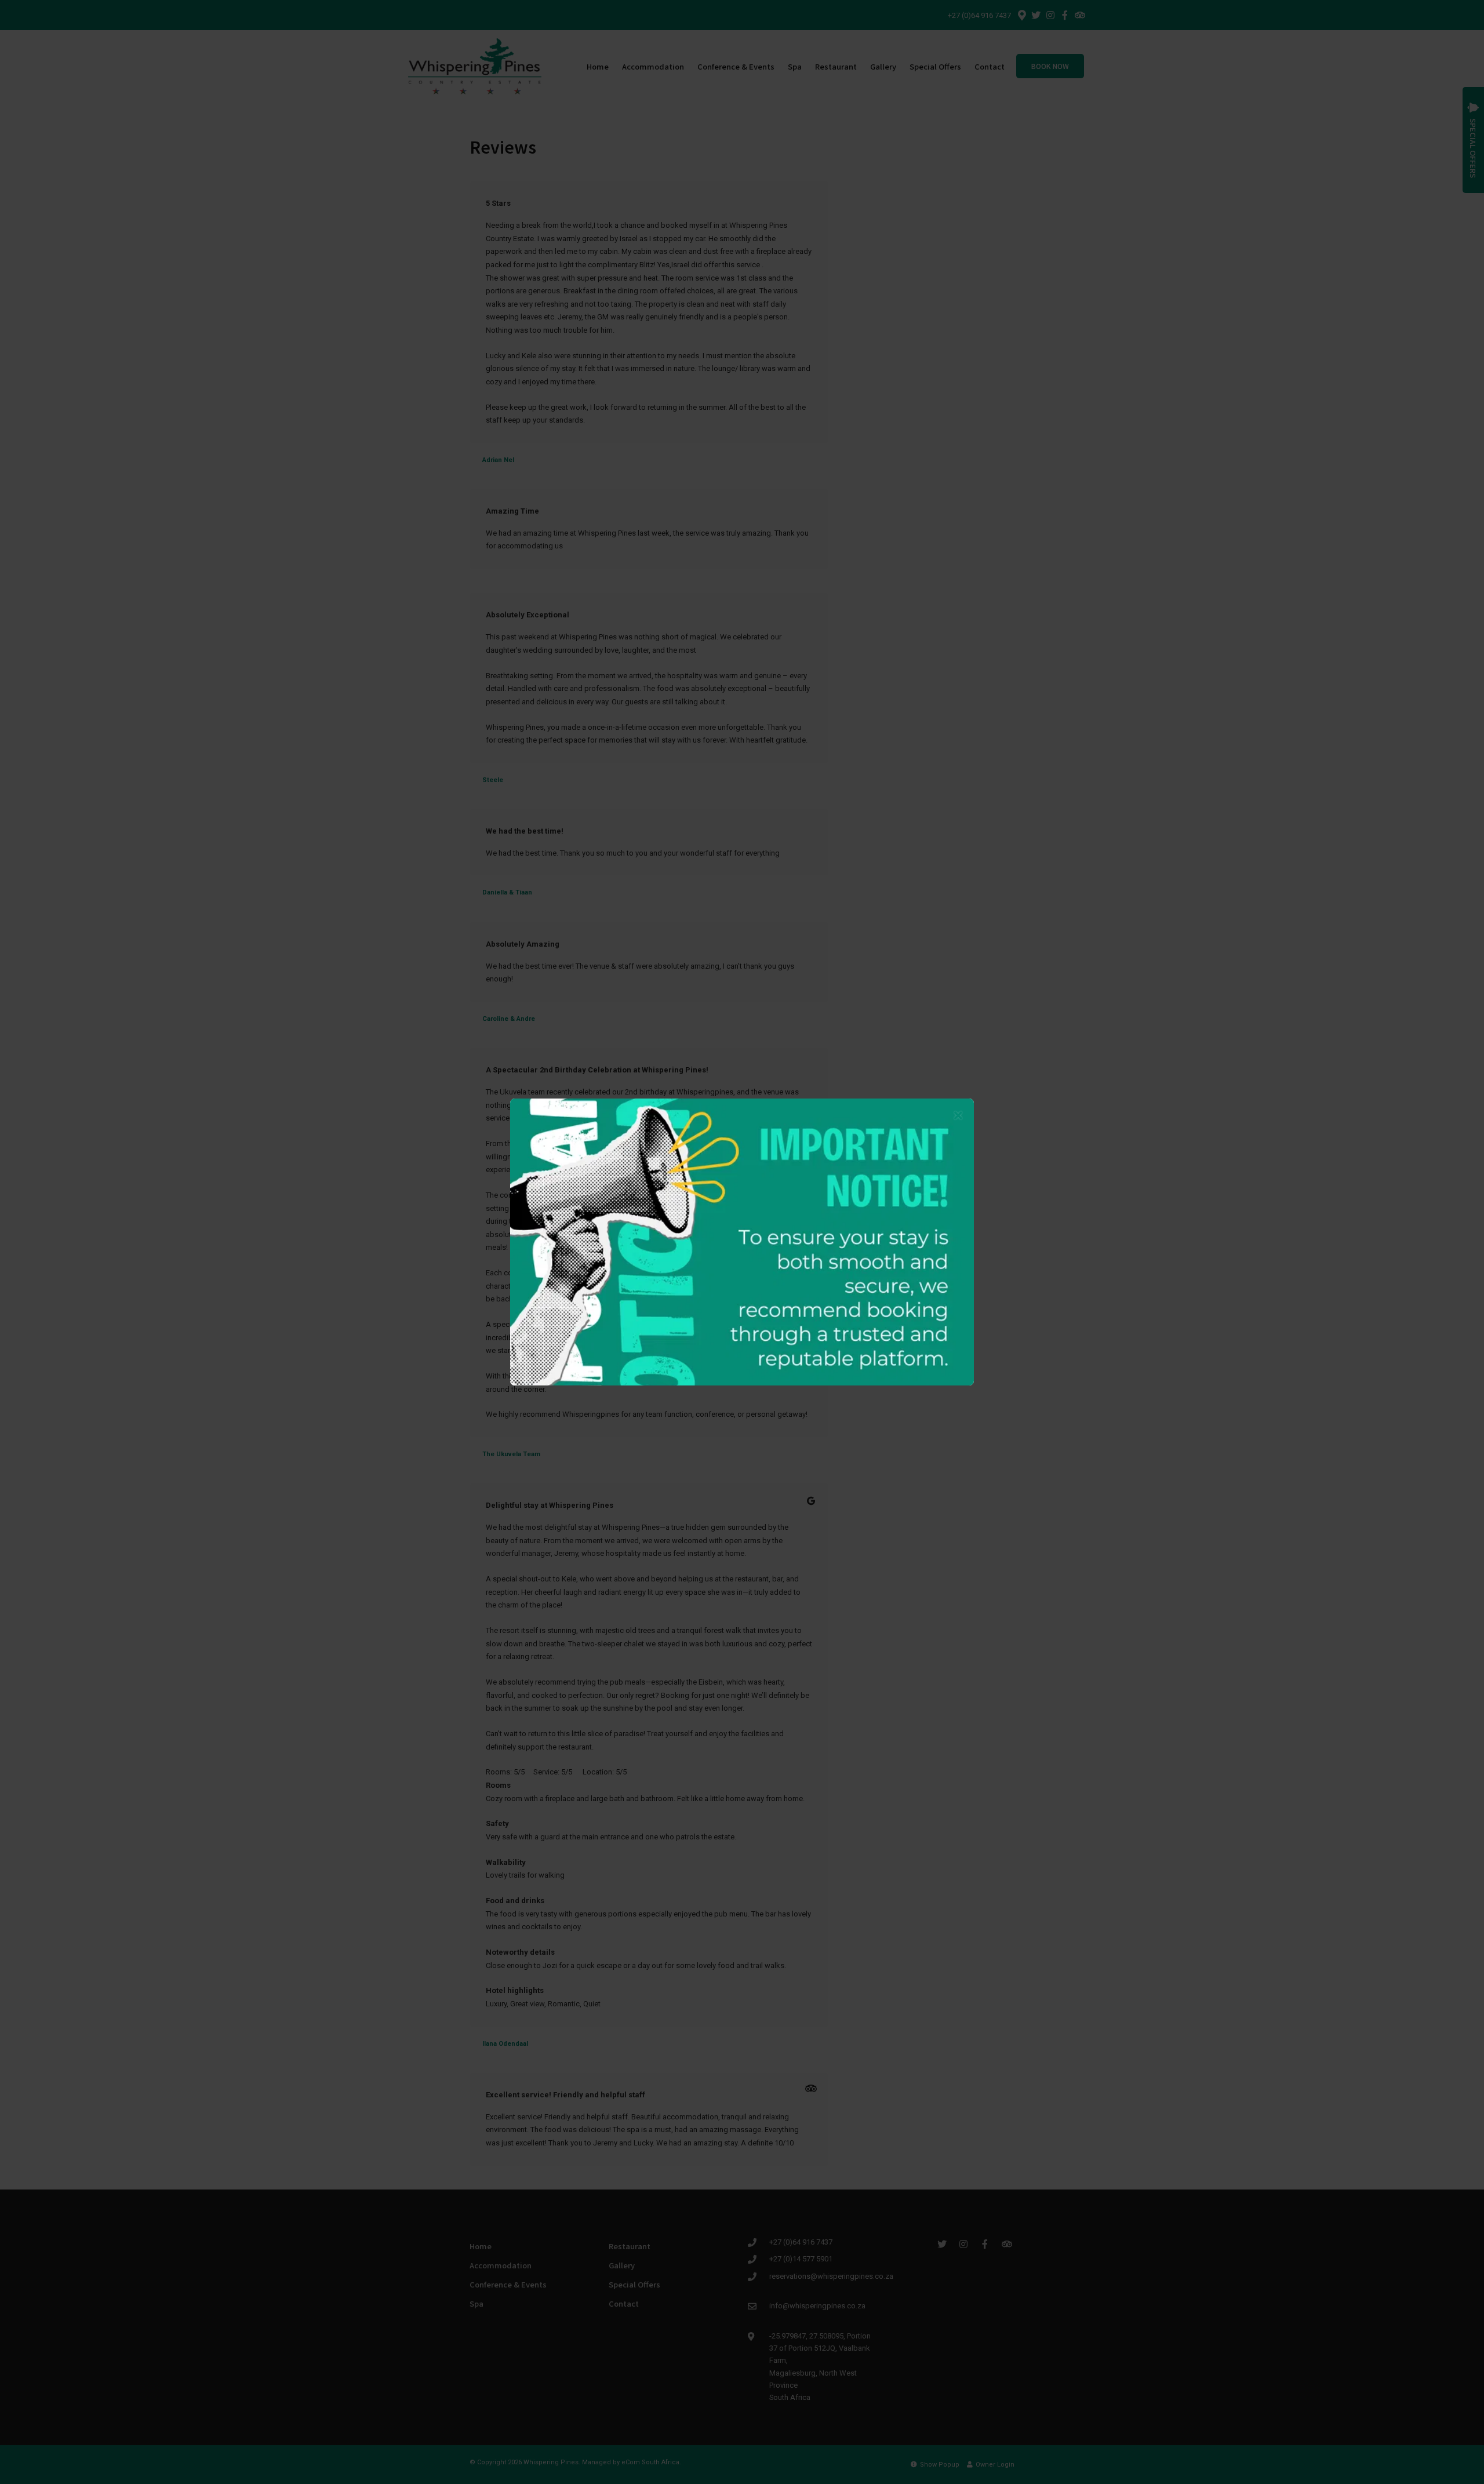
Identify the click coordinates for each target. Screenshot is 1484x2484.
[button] (958, 1116)
